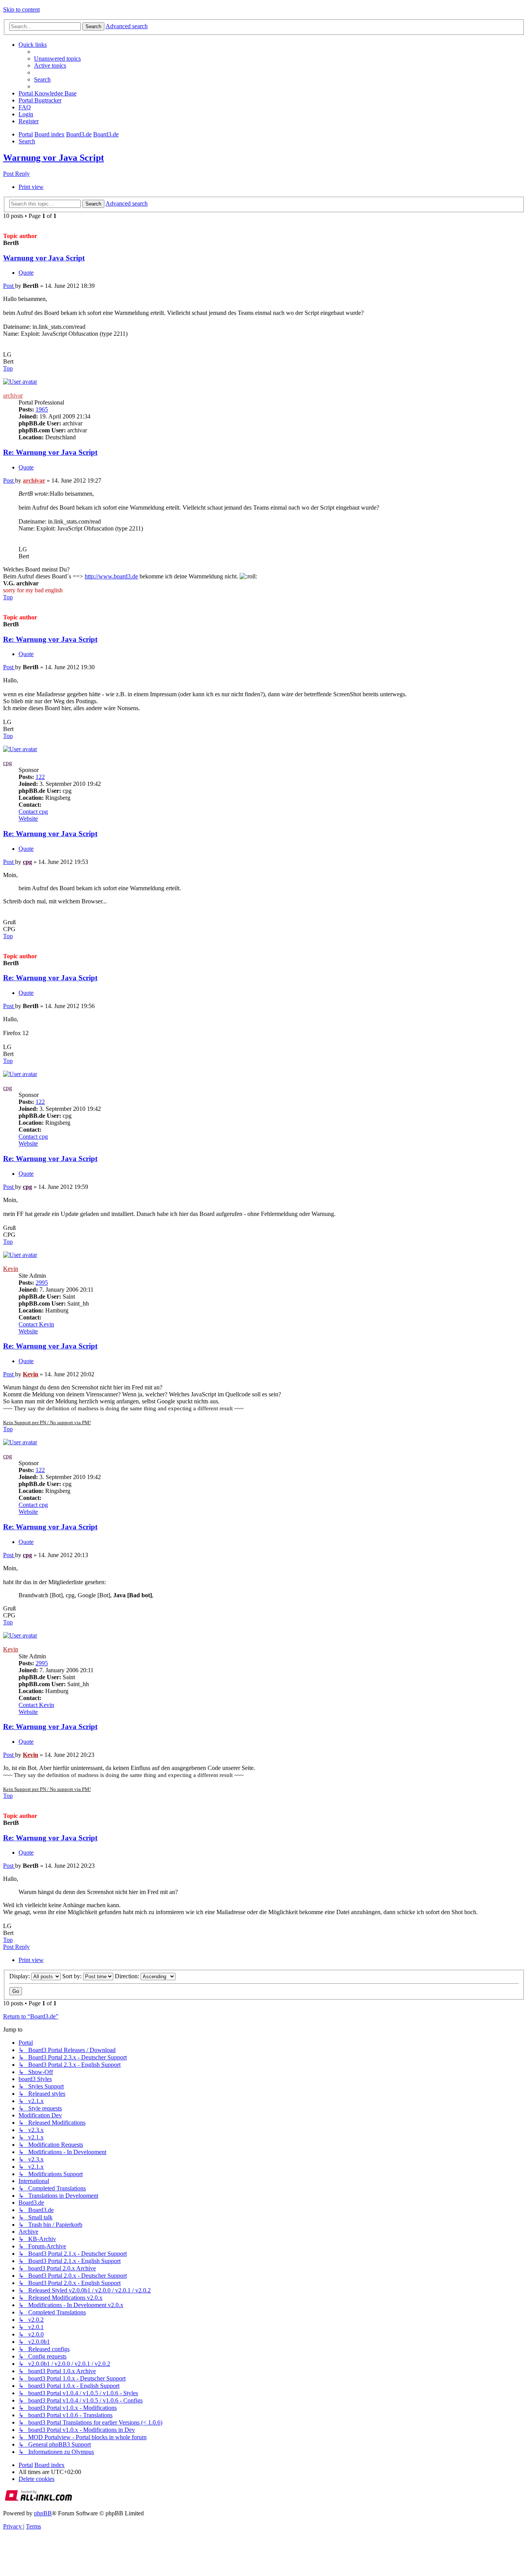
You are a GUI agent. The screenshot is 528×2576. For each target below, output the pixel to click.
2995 (42, 1283)
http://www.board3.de (111, 576)
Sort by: (73, 1976)
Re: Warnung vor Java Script (50, 452)
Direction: (128, 1976)
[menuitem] (57, 59)
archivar (13, 395)
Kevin (11, 1269)
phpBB (43, 2513)
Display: (20, 1976)
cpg (8, 763)
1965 (42, 409)
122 (40, 777)
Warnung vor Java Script (54, 158)
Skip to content (21, 9)
